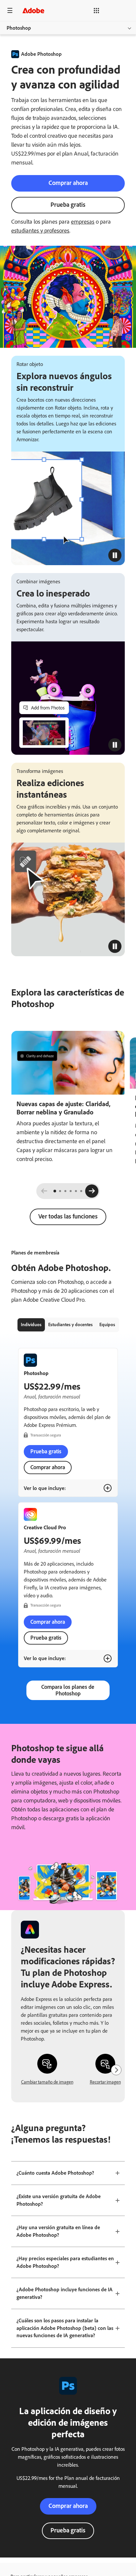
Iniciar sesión (115, 10)
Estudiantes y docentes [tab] (70, 1325)
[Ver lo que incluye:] (108, 1488)
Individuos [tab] (31, 1325)
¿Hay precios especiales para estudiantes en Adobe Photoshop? (65, 2262)
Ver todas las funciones (68, 1216)
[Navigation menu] (10, 10)
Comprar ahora (68, 183)
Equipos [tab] (107, 1325)
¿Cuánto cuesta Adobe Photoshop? (55, 2173)
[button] (88, 11)
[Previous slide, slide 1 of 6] (44, 1191)
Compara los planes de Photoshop (68, 1690)
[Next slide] (92, 1191)
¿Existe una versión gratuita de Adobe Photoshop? (59, 2200)
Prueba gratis (68, 205)
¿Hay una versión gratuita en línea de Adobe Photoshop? (58, 2231)
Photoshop (19, 28)
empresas (83, 222)
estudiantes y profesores (40, 231)
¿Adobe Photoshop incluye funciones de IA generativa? (65, 2293)
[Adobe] (33, 10)
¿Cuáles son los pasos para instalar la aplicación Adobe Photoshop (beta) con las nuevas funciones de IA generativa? (65, 2328)
